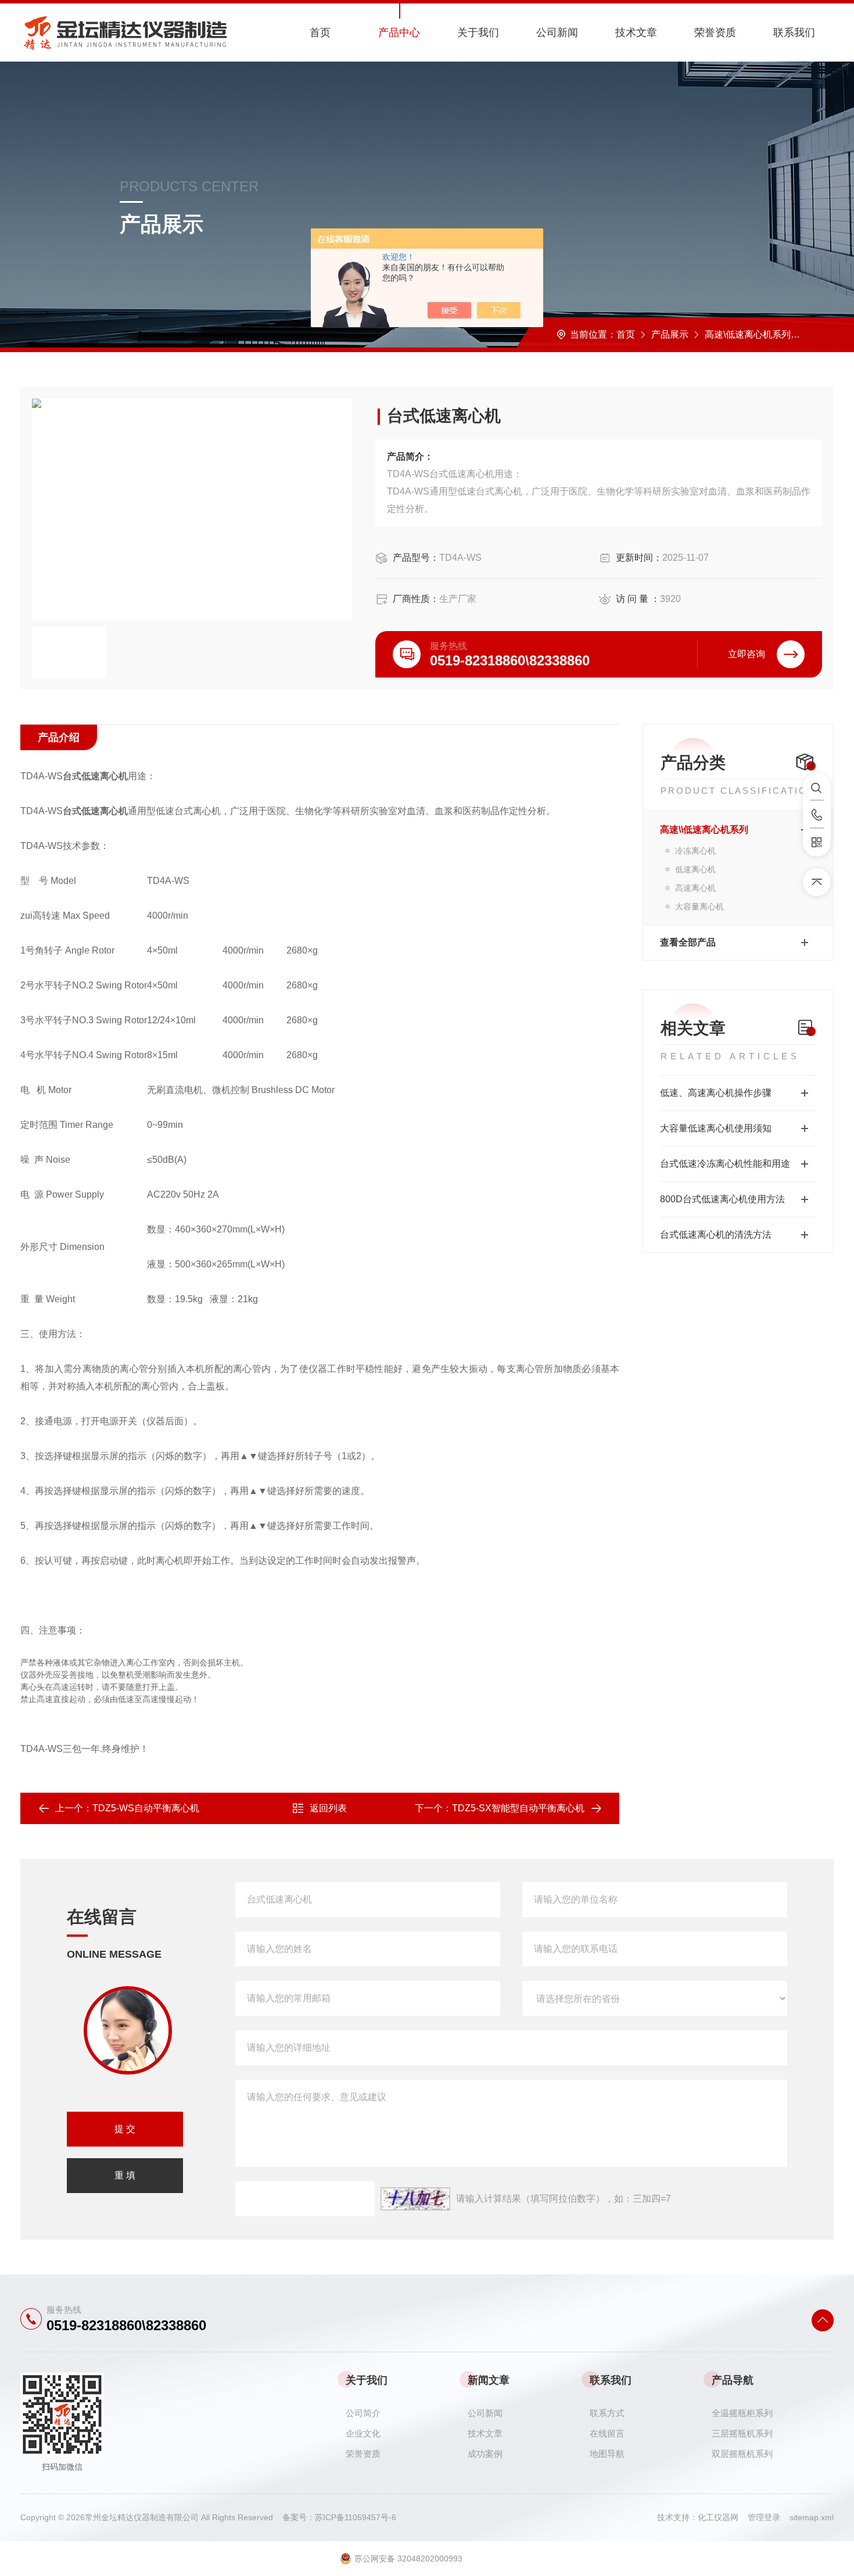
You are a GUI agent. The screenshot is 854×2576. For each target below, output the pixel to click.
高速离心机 (695, 888)
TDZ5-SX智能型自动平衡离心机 (518, 1808)
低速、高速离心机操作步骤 (716, 1093)
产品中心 (399, 33)
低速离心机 (830, 334)
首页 (320, 33)
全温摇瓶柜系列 (742, 2413)
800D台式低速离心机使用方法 (722, 1199)
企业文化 (363, 2433)
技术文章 (636, 33)
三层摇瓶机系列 (742, 2433)
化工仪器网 (723, 2517)
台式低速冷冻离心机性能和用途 (725, 1164)
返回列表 (328, 1808)
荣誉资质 (715, 33)
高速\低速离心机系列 (748, 334)
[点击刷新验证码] (415, 2199)
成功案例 (485, 2454)
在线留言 (607, 2433)
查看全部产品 (688, 942)
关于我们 (478, 33)
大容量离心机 (699, 907)
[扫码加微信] (817, 843)
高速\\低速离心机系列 (704, 830)
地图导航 (607, 2454)
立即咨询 (747, 654)
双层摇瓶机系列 (742, 2454)
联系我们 (794, 33)
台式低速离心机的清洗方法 (716, 1235)
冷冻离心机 (695, 851)
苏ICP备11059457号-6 (356, 2517)
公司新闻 (557, 33)
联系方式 (607, 2413)
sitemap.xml (812, 2517)
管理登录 (764, 2517)
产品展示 (670, 334)
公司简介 (363, 2413)
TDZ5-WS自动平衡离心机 (146, 1808)
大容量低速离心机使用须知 (716, 1128)
